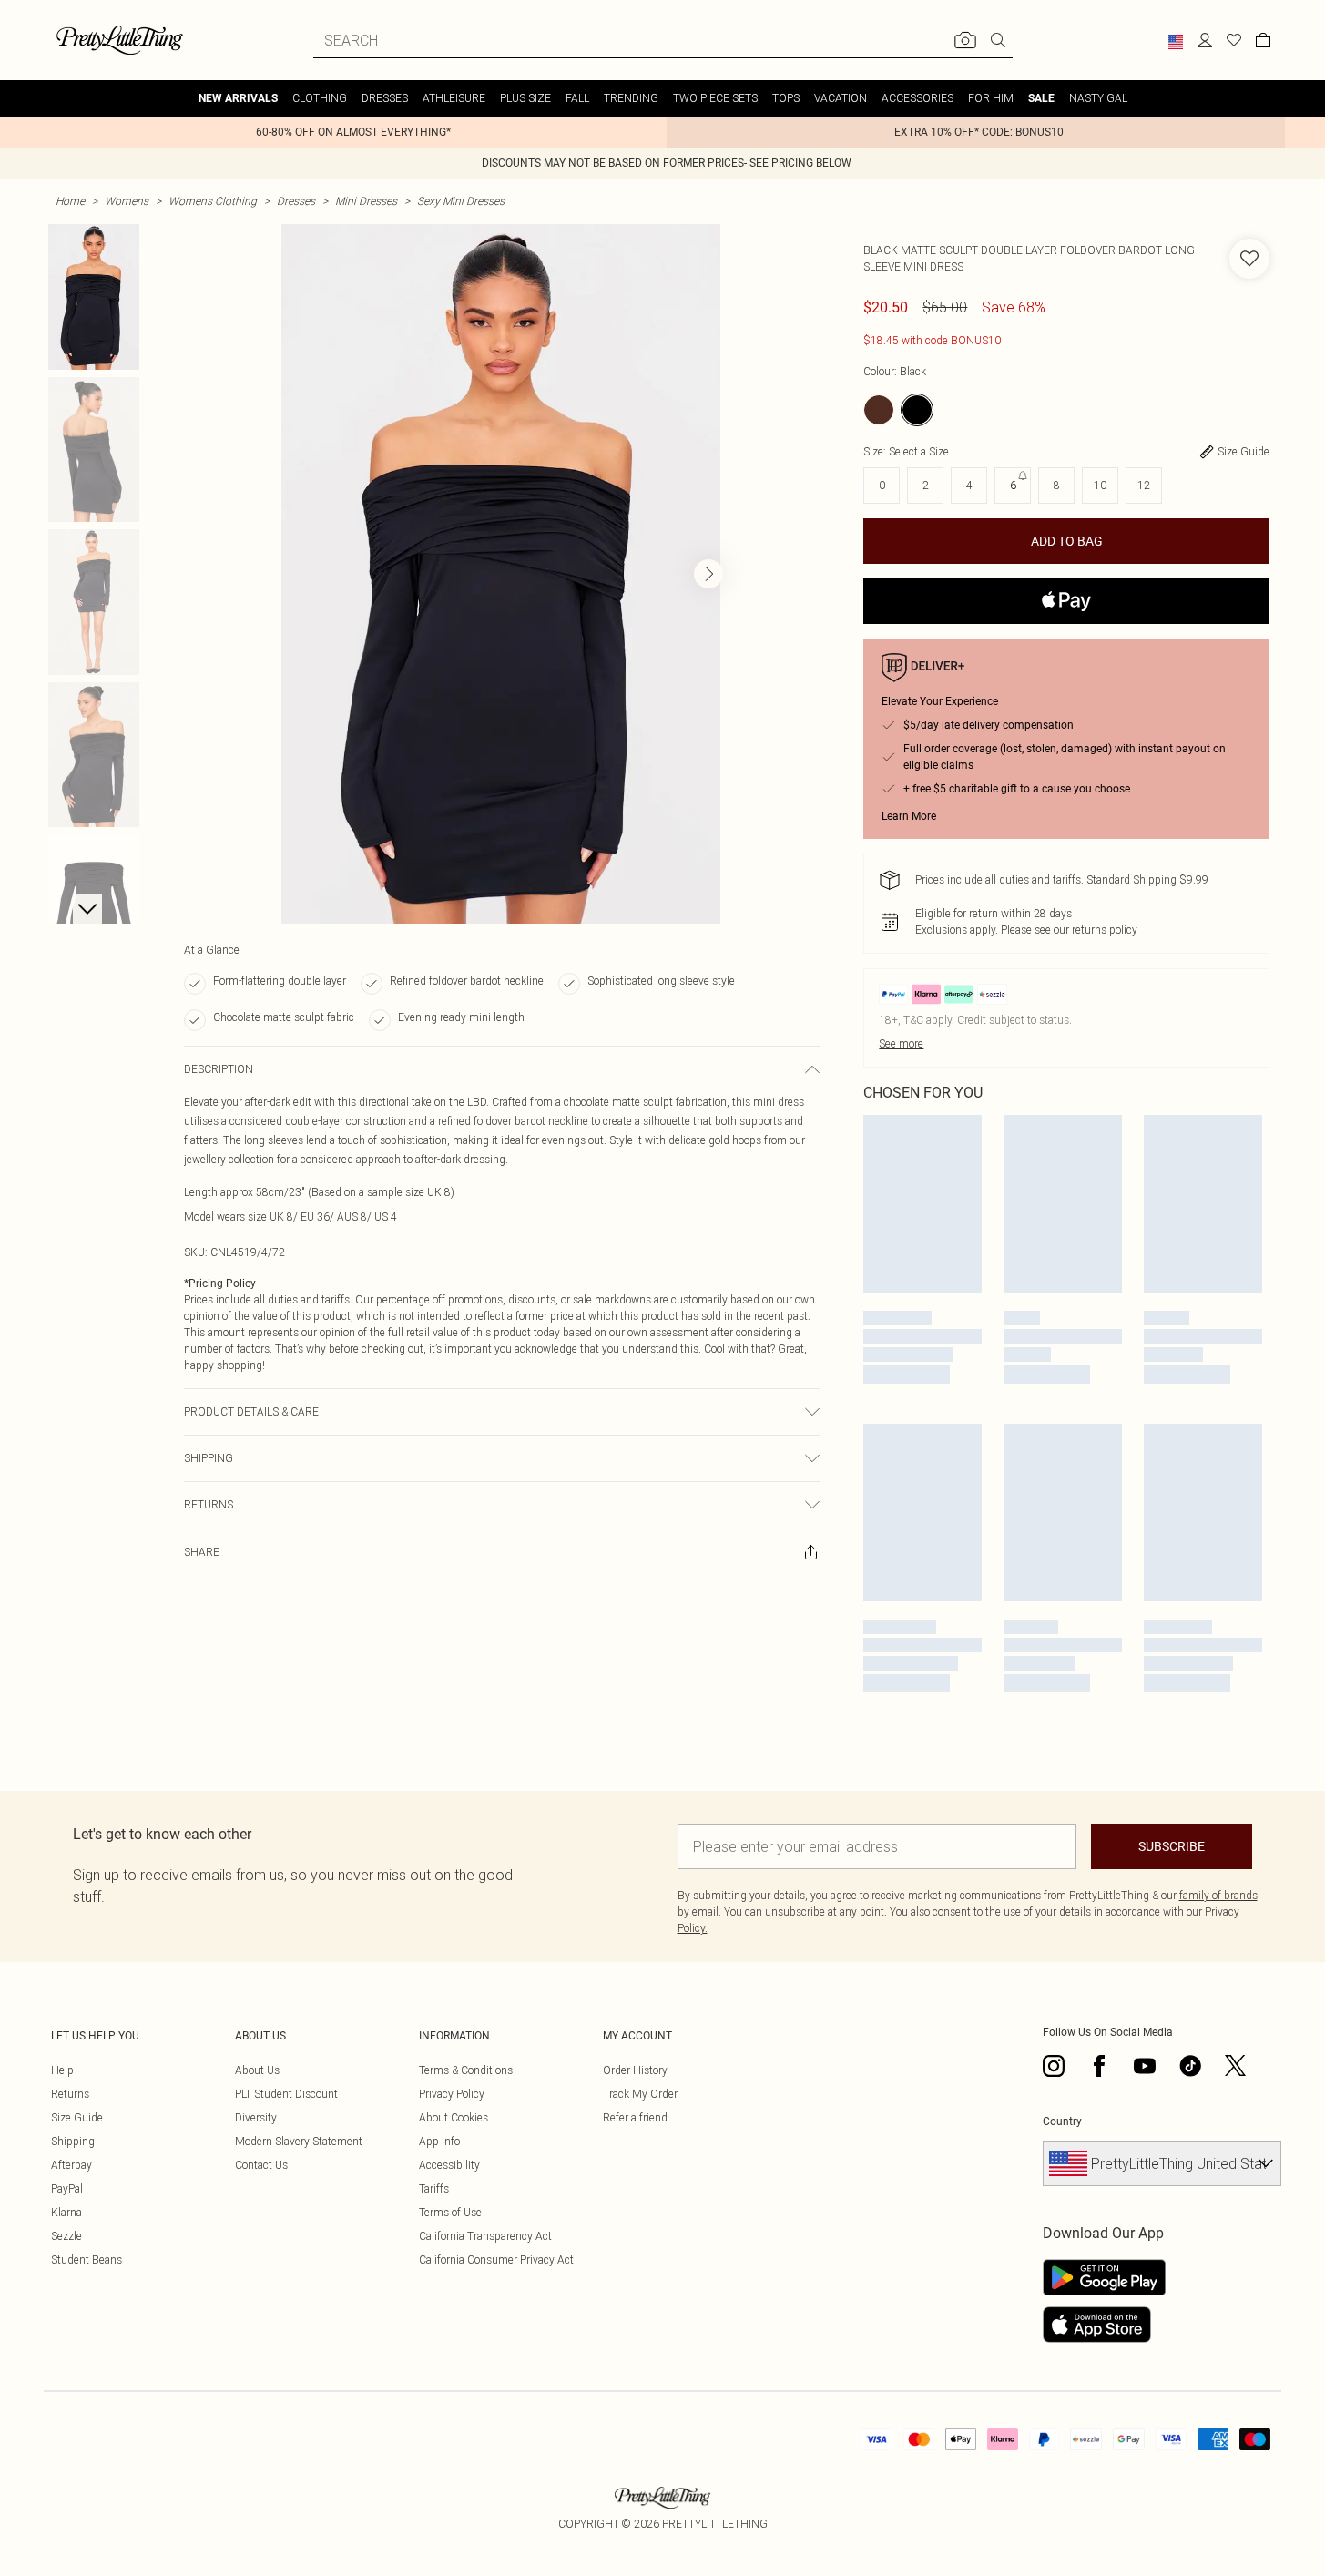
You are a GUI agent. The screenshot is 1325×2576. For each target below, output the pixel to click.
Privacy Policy (452, 2094)
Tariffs (434, 2188)
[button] (1176, 42)
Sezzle (66, 2236)
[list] (501, 574)
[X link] (1236, 2066)
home (70, 201)
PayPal (67, 2188)
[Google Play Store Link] (1104, 2277)
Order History (635, 2070)
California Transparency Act (485, 2236)
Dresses (296, 201)
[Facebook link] (1099, 2066)
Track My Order (640, 2094)
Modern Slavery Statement (299, 2141)
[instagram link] (1054, 2066)
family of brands (1218, 1895)
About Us (257, 2070)
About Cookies (454, 2117)
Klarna (66, 2212)
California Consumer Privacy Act (496, 2259)
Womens (127, 201)
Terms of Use (450, 2212)
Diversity (256, 2117)
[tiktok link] (1190, 2066)
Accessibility (449, 2165)
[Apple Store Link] (1104, 2325)
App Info (439, 2141)
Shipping (73, 2141)
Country (1062, 2121)
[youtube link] (1145, 2066)
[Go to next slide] (708, 574)
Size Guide (77, 2117)
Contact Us (261, 2165)
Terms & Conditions (466, 2070)
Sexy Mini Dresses (461, 201)
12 (1144, 485)
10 (1100, 485)
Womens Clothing (213, 201)
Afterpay (71, 2165)
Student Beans (87, 2259)
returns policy (1105, 930)
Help (62, 2070)
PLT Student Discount (286, 2094)
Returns (70, 2094)
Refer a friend (635, 2117)
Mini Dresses (366, 201)
